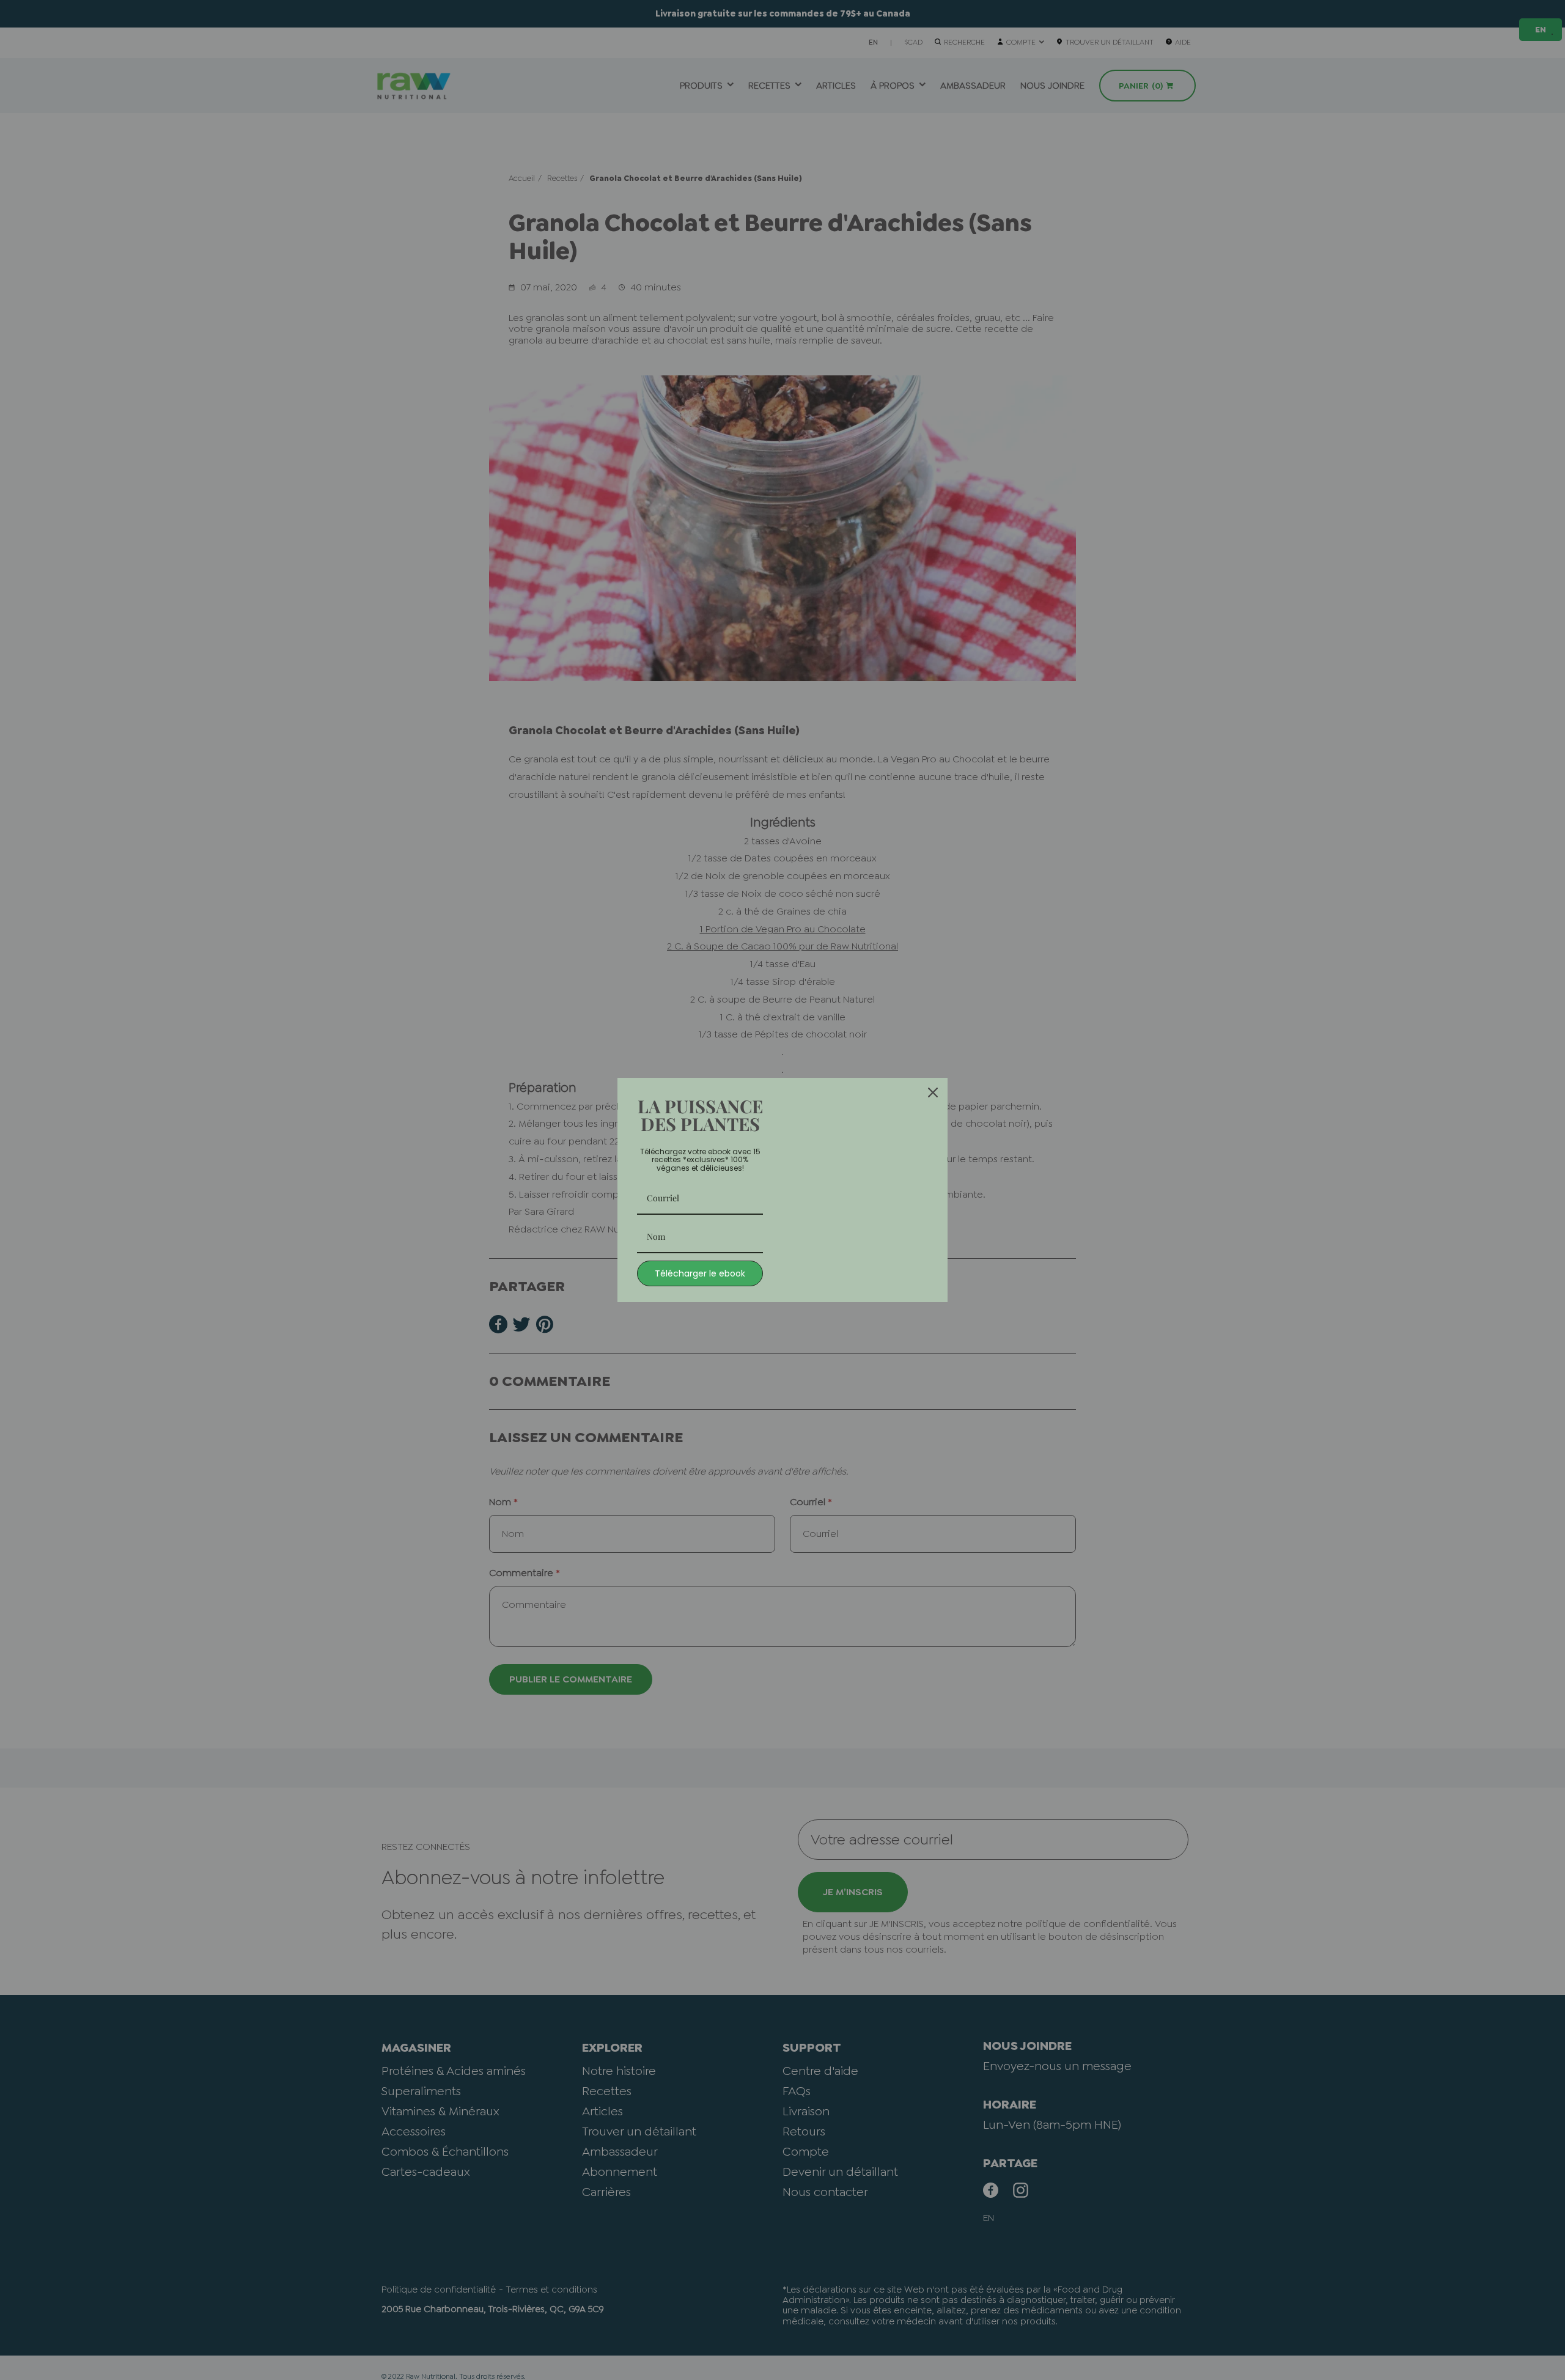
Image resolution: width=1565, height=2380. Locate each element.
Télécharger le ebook (700, 1273)
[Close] (933, 1092)
